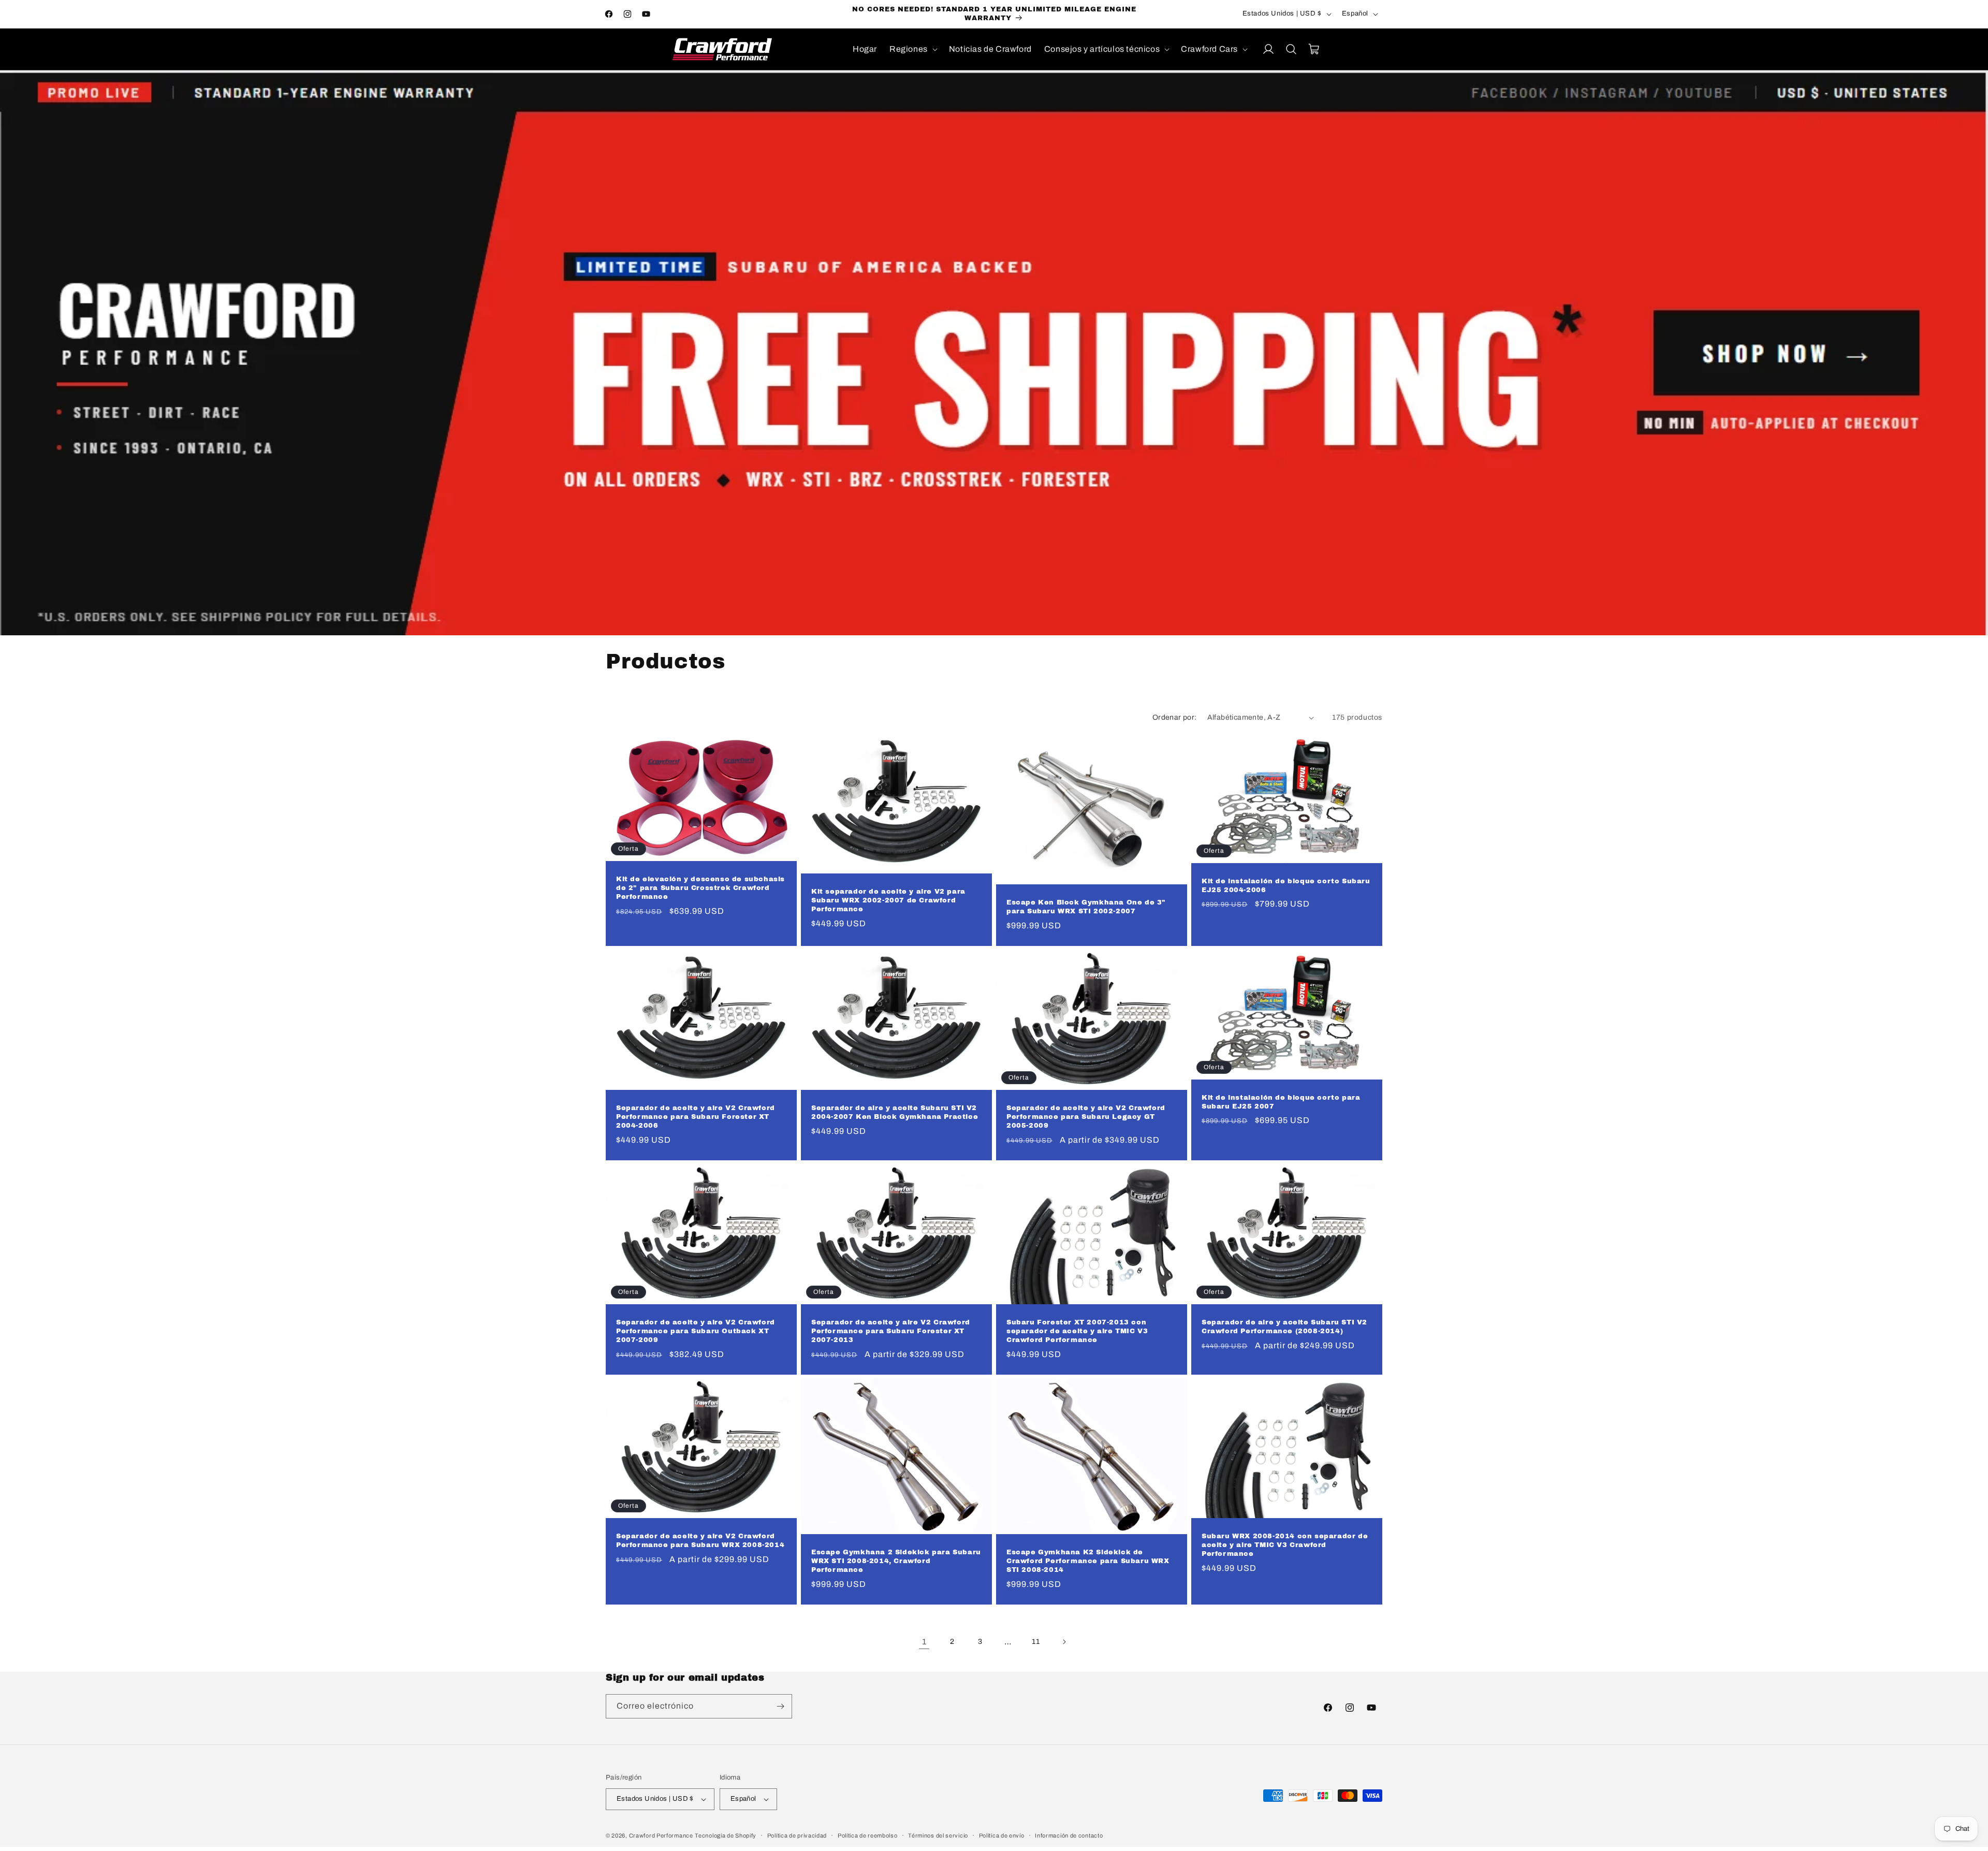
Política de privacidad (797, 1835)
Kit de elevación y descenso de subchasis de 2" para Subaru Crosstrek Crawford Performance (700, 888)
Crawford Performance (661, 1835)
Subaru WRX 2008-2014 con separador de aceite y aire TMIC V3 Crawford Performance (1285, 1545)
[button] (913, 49)
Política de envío (1002, 1835)
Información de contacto (1069, 1835)
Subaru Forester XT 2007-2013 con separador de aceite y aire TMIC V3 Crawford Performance (1077, 1331)
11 (1036, 1642)
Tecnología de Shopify (726, 1835)
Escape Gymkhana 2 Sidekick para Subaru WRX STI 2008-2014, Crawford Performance (896, 1561)
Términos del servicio (938, 1835)
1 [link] (924, 1642)
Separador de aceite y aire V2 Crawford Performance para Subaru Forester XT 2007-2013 (891, 1331)
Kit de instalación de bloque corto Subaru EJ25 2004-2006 (1286, 886)
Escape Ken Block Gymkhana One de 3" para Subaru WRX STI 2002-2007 (1086, 907)
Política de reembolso (868, 1835)
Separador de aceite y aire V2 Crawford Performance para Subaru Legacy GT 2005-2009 (1086, 1117)
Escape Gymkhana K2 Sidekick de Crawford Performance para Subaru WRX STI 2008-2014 (1088, 1561)
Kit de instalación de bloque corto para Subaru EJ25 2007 (1281, 1102)
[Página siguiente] (1064, 1642)
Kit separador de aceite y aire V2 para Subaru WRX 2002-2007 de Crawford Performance (888, 900)
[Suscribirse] (780, 1706)
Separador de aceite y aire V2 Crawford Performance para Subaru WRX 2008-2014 (700, 1541)
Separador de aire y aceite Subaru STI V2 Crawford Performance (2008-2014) (1284, 1327)
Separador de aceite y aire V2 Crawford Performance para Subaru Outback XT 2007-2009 (696, 1331)
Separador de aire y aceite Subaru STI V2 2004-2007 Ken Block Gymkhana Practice (895, 1112)
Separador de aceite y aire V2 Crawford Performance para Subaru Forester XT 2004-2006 (696, 1117)
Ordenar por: (1175, 717)
